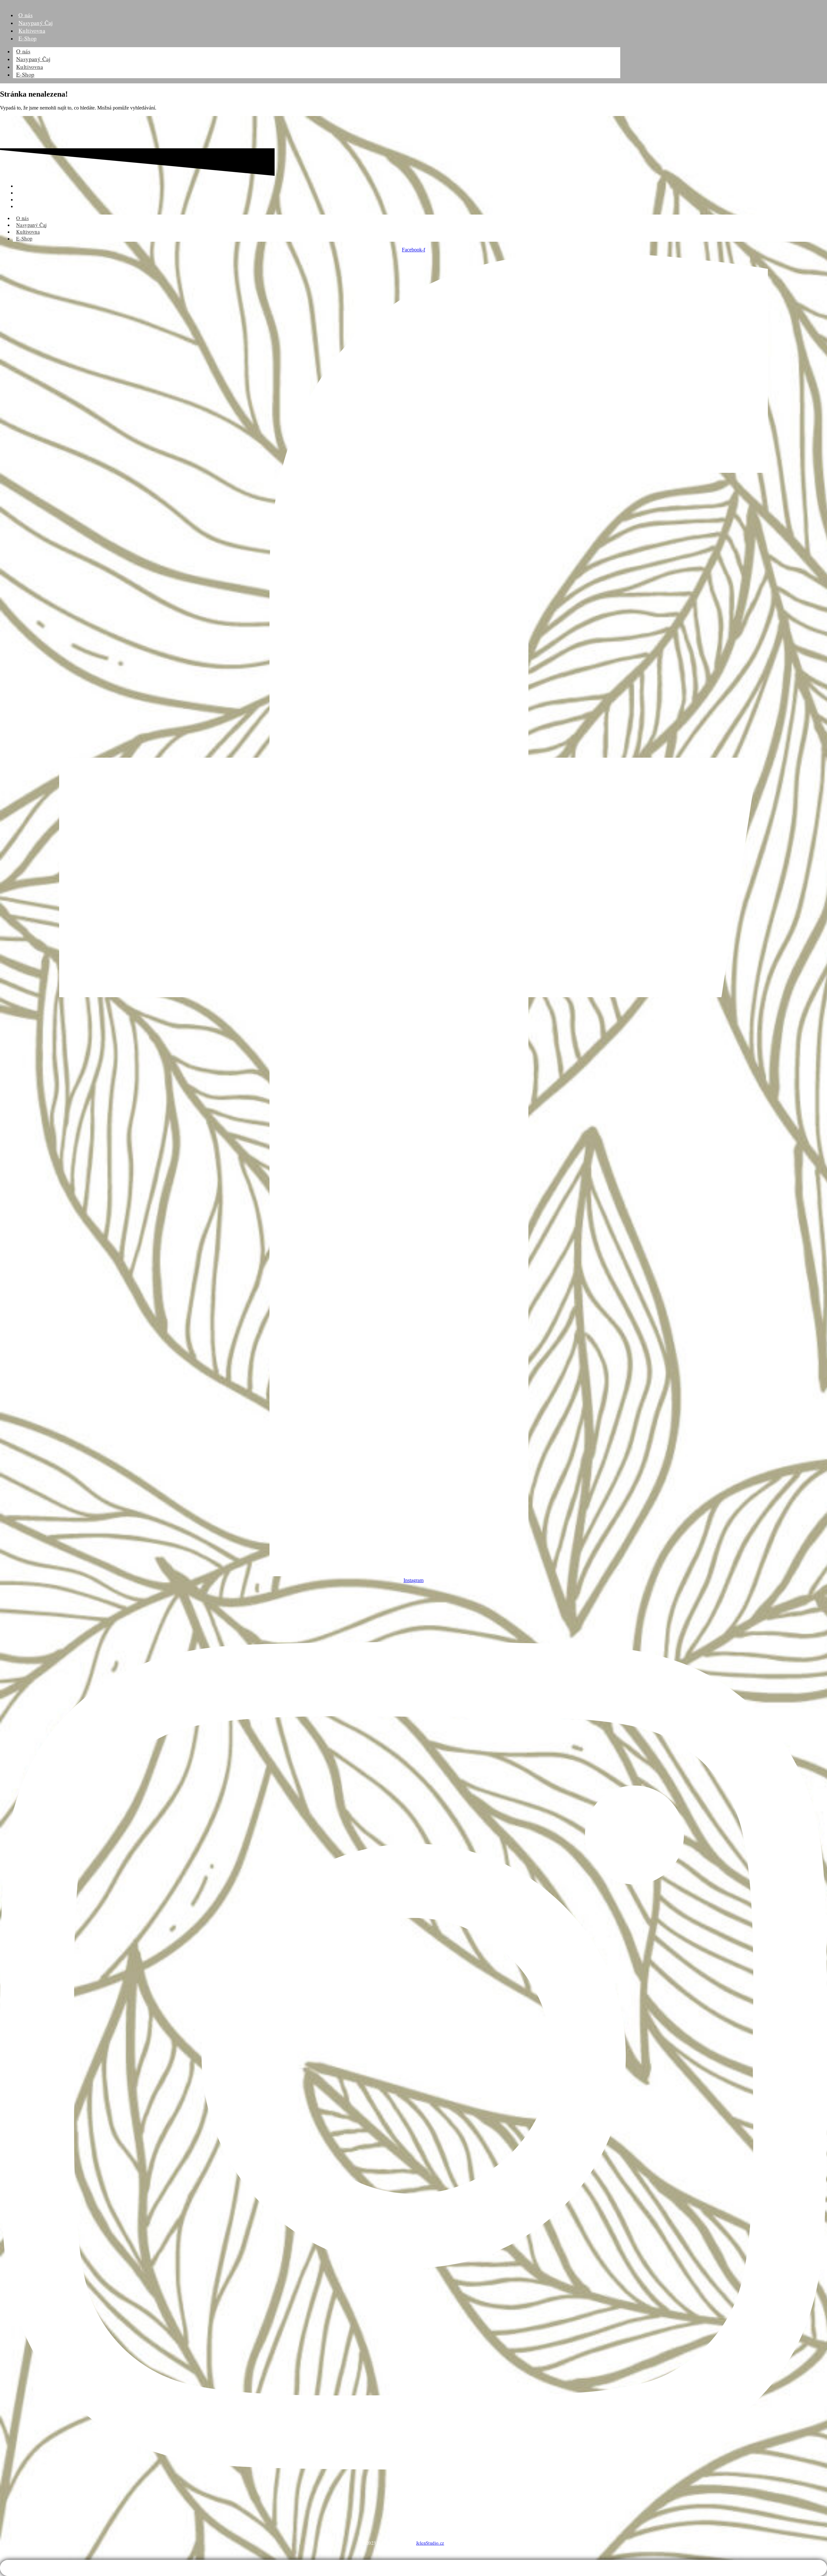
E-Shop (27, 38)
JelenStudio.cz (430, 2543)
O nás (23, 51)
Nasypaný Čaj (33, 59)
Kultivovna (30, 67)
